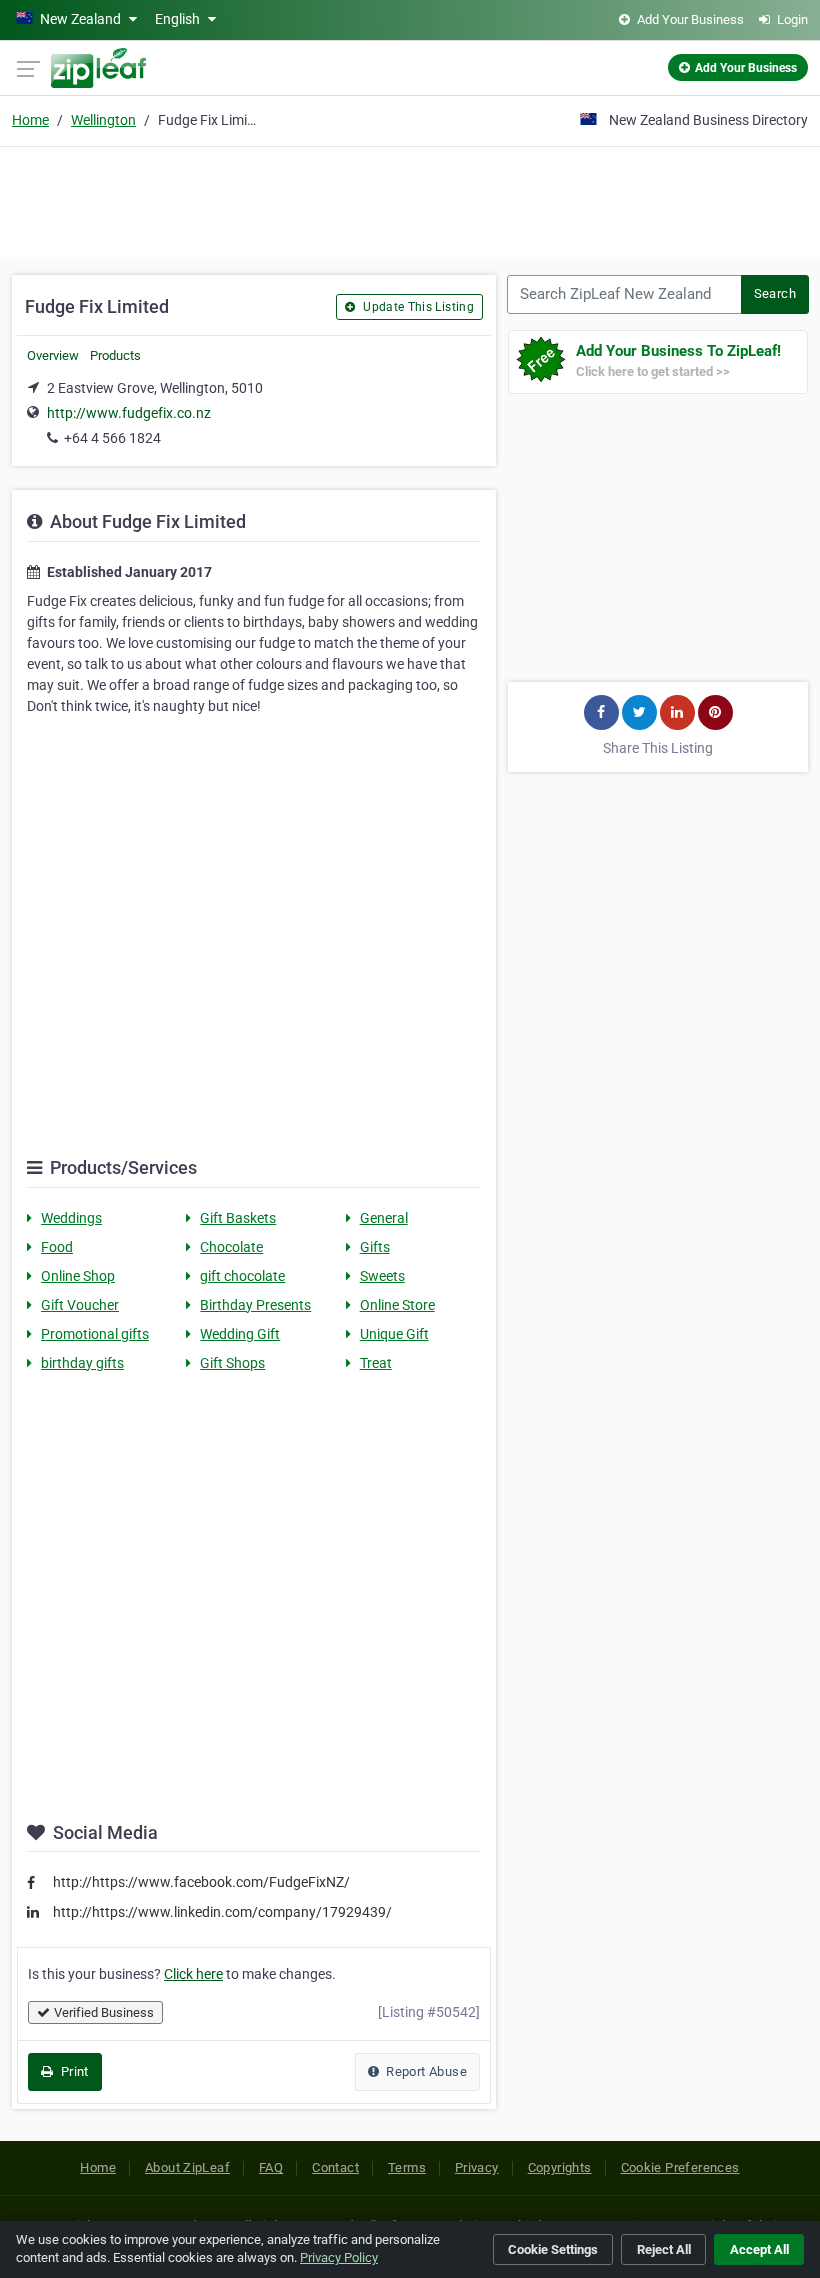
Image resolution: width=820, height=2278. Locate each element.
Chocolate (231, 1247)
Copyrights (560, 2167)
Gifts (375, 1247)
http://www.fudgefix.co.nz (129, 413)
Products (115, 355)
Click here (193, 1974)
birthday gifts (82, 1363)
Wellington (103, 120)
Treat (376, 1363)
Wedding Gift (240, 1334)
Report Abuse (425, 2071)
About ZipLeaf (187, 2167)
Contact (335, 2167)
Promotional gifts (95, 1334)
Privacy (477, 2167)
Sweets (382, 1276)
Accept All (759, 2249)
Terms (407, 2167)
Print (72, 2071)
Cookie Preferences (680, 2167)
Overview (53, 355)
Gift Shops (232, 1363)
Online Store (397, 1305)
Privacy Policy (339, 2257)
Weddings (71, 1218)
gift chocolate (242, 1276)
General (384, 1218)
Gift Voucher (80, 1305)
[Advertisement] (410, 200)
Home (30, 120)
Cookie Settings (553, 2249)
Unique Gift (394, 1334)
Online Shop (78, 1276)
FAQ (271, 2167)
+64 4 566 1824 (112, 438)
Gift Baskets (238, 1218)
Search (775, 293)
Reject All (664, 2249)
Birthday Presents (255, 1305)
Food (57, 1247)
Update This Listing (417, 307)
